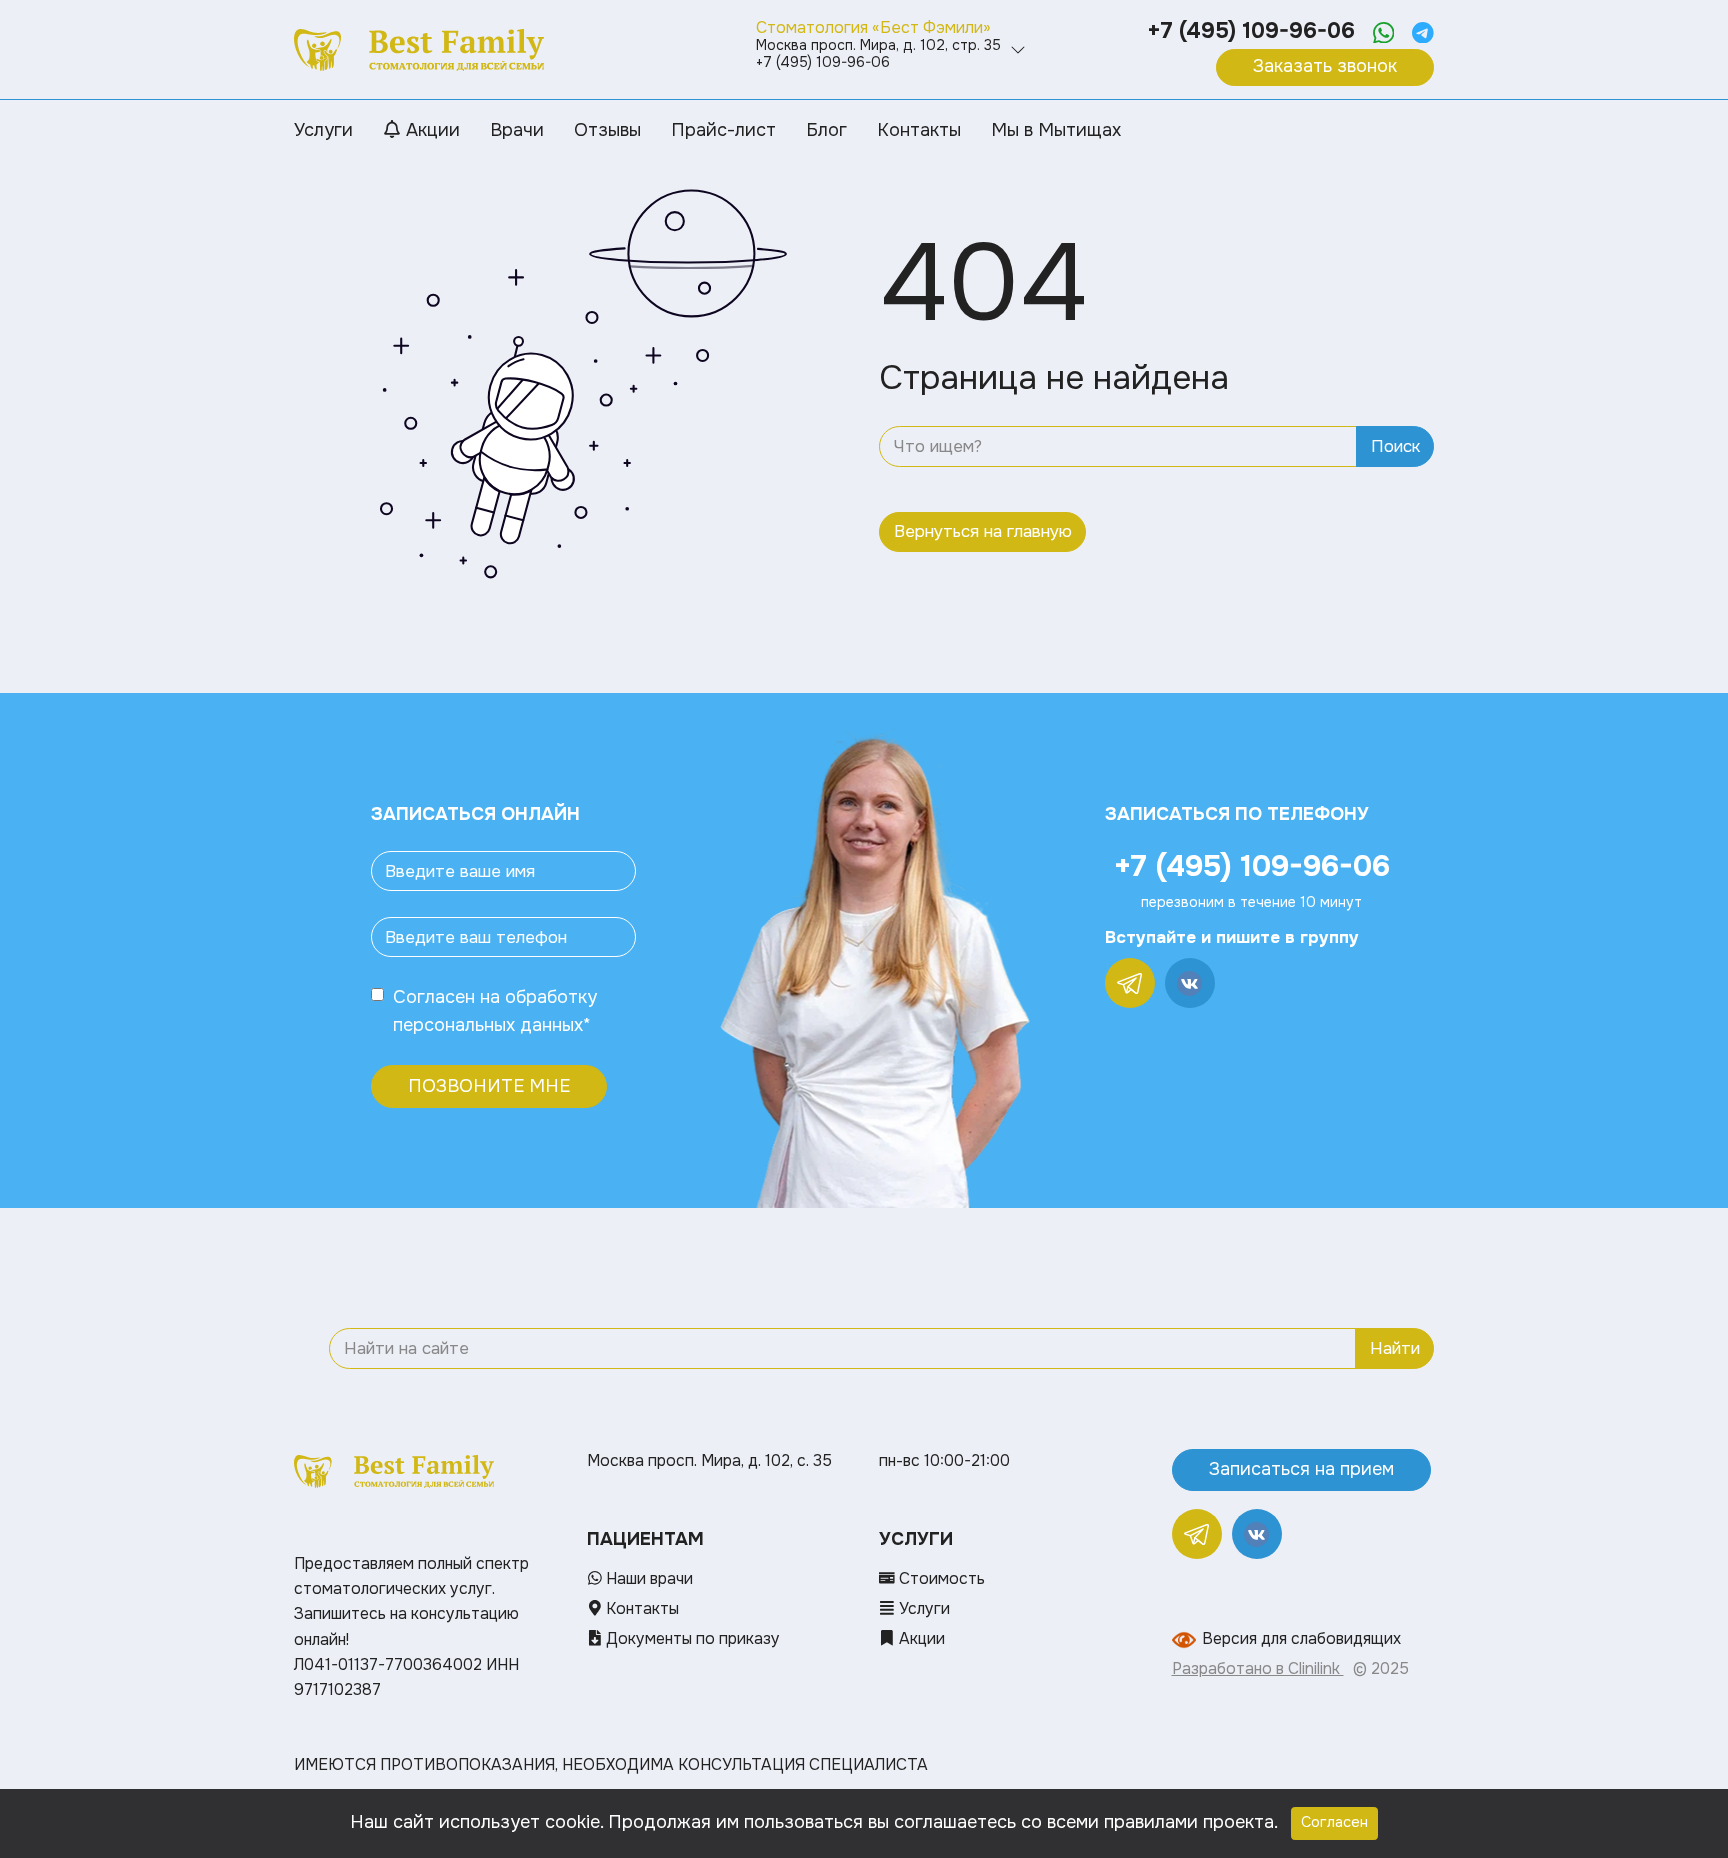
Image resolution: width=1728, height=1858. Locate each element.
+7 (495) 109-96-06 (1251, 31)
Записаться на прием (1301, 1469)
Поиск (1395, 446)
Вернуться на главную (983, 531)
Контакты (640, 1609)
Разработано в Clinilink (1258, 1669)
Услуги (922, 1609)
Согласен (434, 997)
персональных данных (488, 1025)
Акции (920, 1639)
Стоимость (940, 1579)
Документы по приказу (691, 1639)
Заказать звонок (1325, 66)
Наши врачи (647, 1579)
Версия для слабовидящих (1301, 1639)
